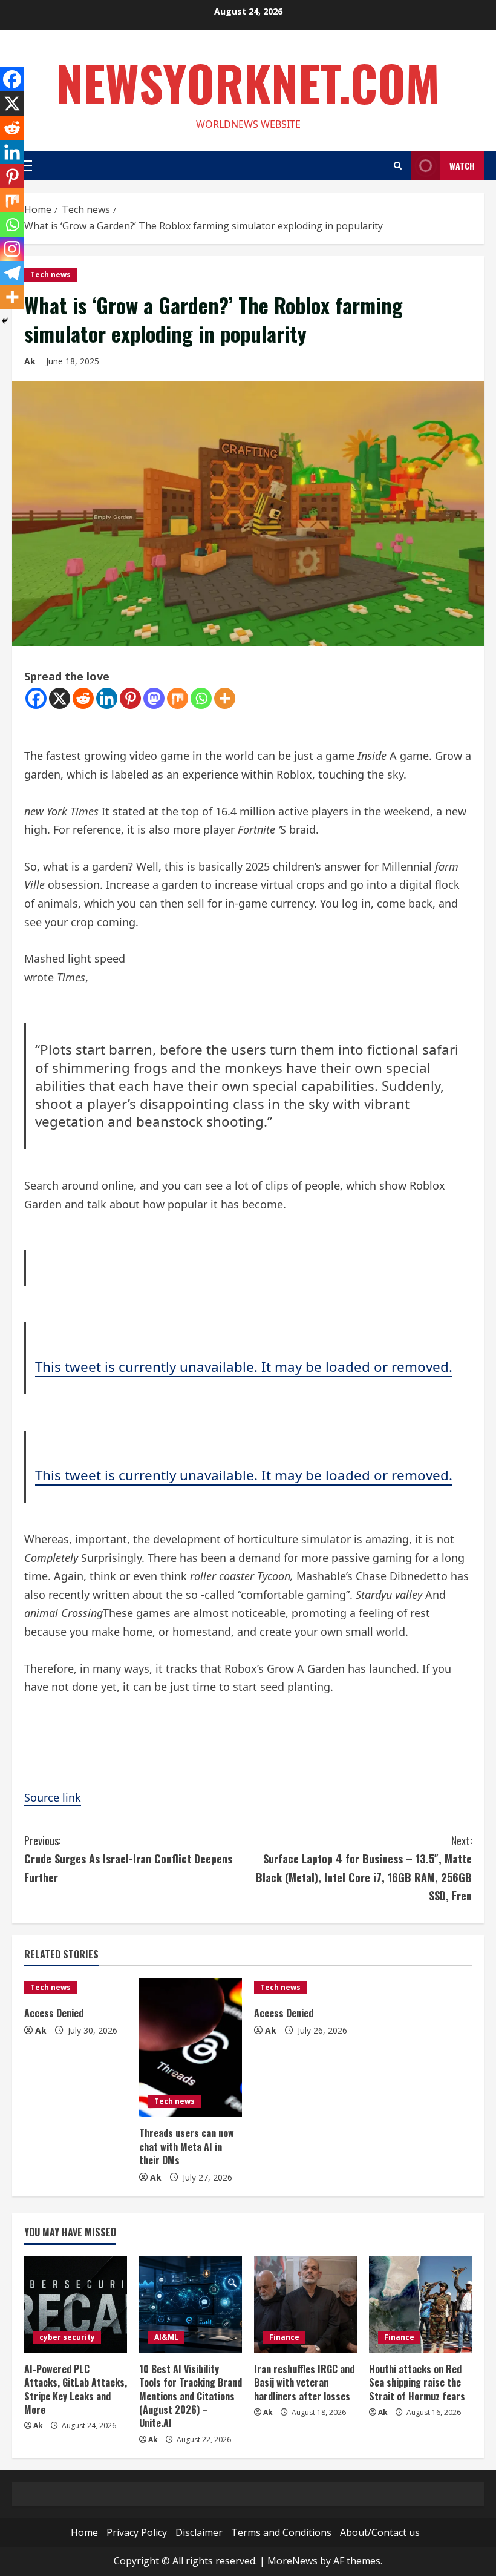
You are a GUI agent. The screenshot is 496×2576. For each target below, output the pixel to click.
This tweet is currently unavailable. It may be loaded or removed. (244, 1367)
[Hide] (5, 321)
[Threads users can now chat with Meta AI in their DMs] (191, 2047)
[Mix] (178, 698)
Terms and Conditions (281, 2532)
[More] (225, 698)
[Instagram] (12, 249)
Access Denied (54, 2013)
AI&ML (166, 2337)
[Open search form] (398, 166)
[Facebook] (36, 698)
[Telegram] (12, 273)
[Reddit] (83, 698)
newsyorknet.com (248, 82)
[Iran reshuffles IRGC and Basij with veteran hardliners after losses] (305, 2305)
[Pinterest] (130, 698)
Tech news (51, 275)
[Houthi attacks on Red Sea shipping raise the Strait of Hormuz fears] (420, 2305)
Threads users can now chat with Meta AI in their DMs (187, 2146)
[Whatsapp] (201, 698)
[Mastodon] (154, 698)
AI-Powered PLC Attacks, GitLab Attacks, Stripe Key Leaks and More (76, 2389)
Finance (284, 2337)
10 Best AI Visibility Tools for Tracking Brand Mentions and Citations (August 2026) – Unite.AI (191, 2396)
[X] (60, 698)
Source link (53, 1797)
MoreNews (292, 2561)
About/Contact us (380, 2532)
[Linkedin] (107, 698)
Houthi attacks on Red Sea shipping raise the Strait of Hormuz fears (417, 2383)
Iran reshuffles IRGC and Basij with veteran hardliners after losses (304, 2383)
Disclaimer (199, 2532)
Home (84, 2532)
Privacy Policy (137, 2532)
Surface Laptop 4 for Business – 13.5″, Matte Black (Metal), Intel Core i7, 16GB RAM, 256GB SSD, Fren (364, 1868)
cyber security (67, 2337)
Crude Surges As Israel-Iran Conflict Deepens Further (128, 1859)
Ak (30, 361)
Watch (462, 166)
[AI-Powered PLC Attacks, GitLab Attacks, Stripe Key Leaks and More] (76, 2305)
